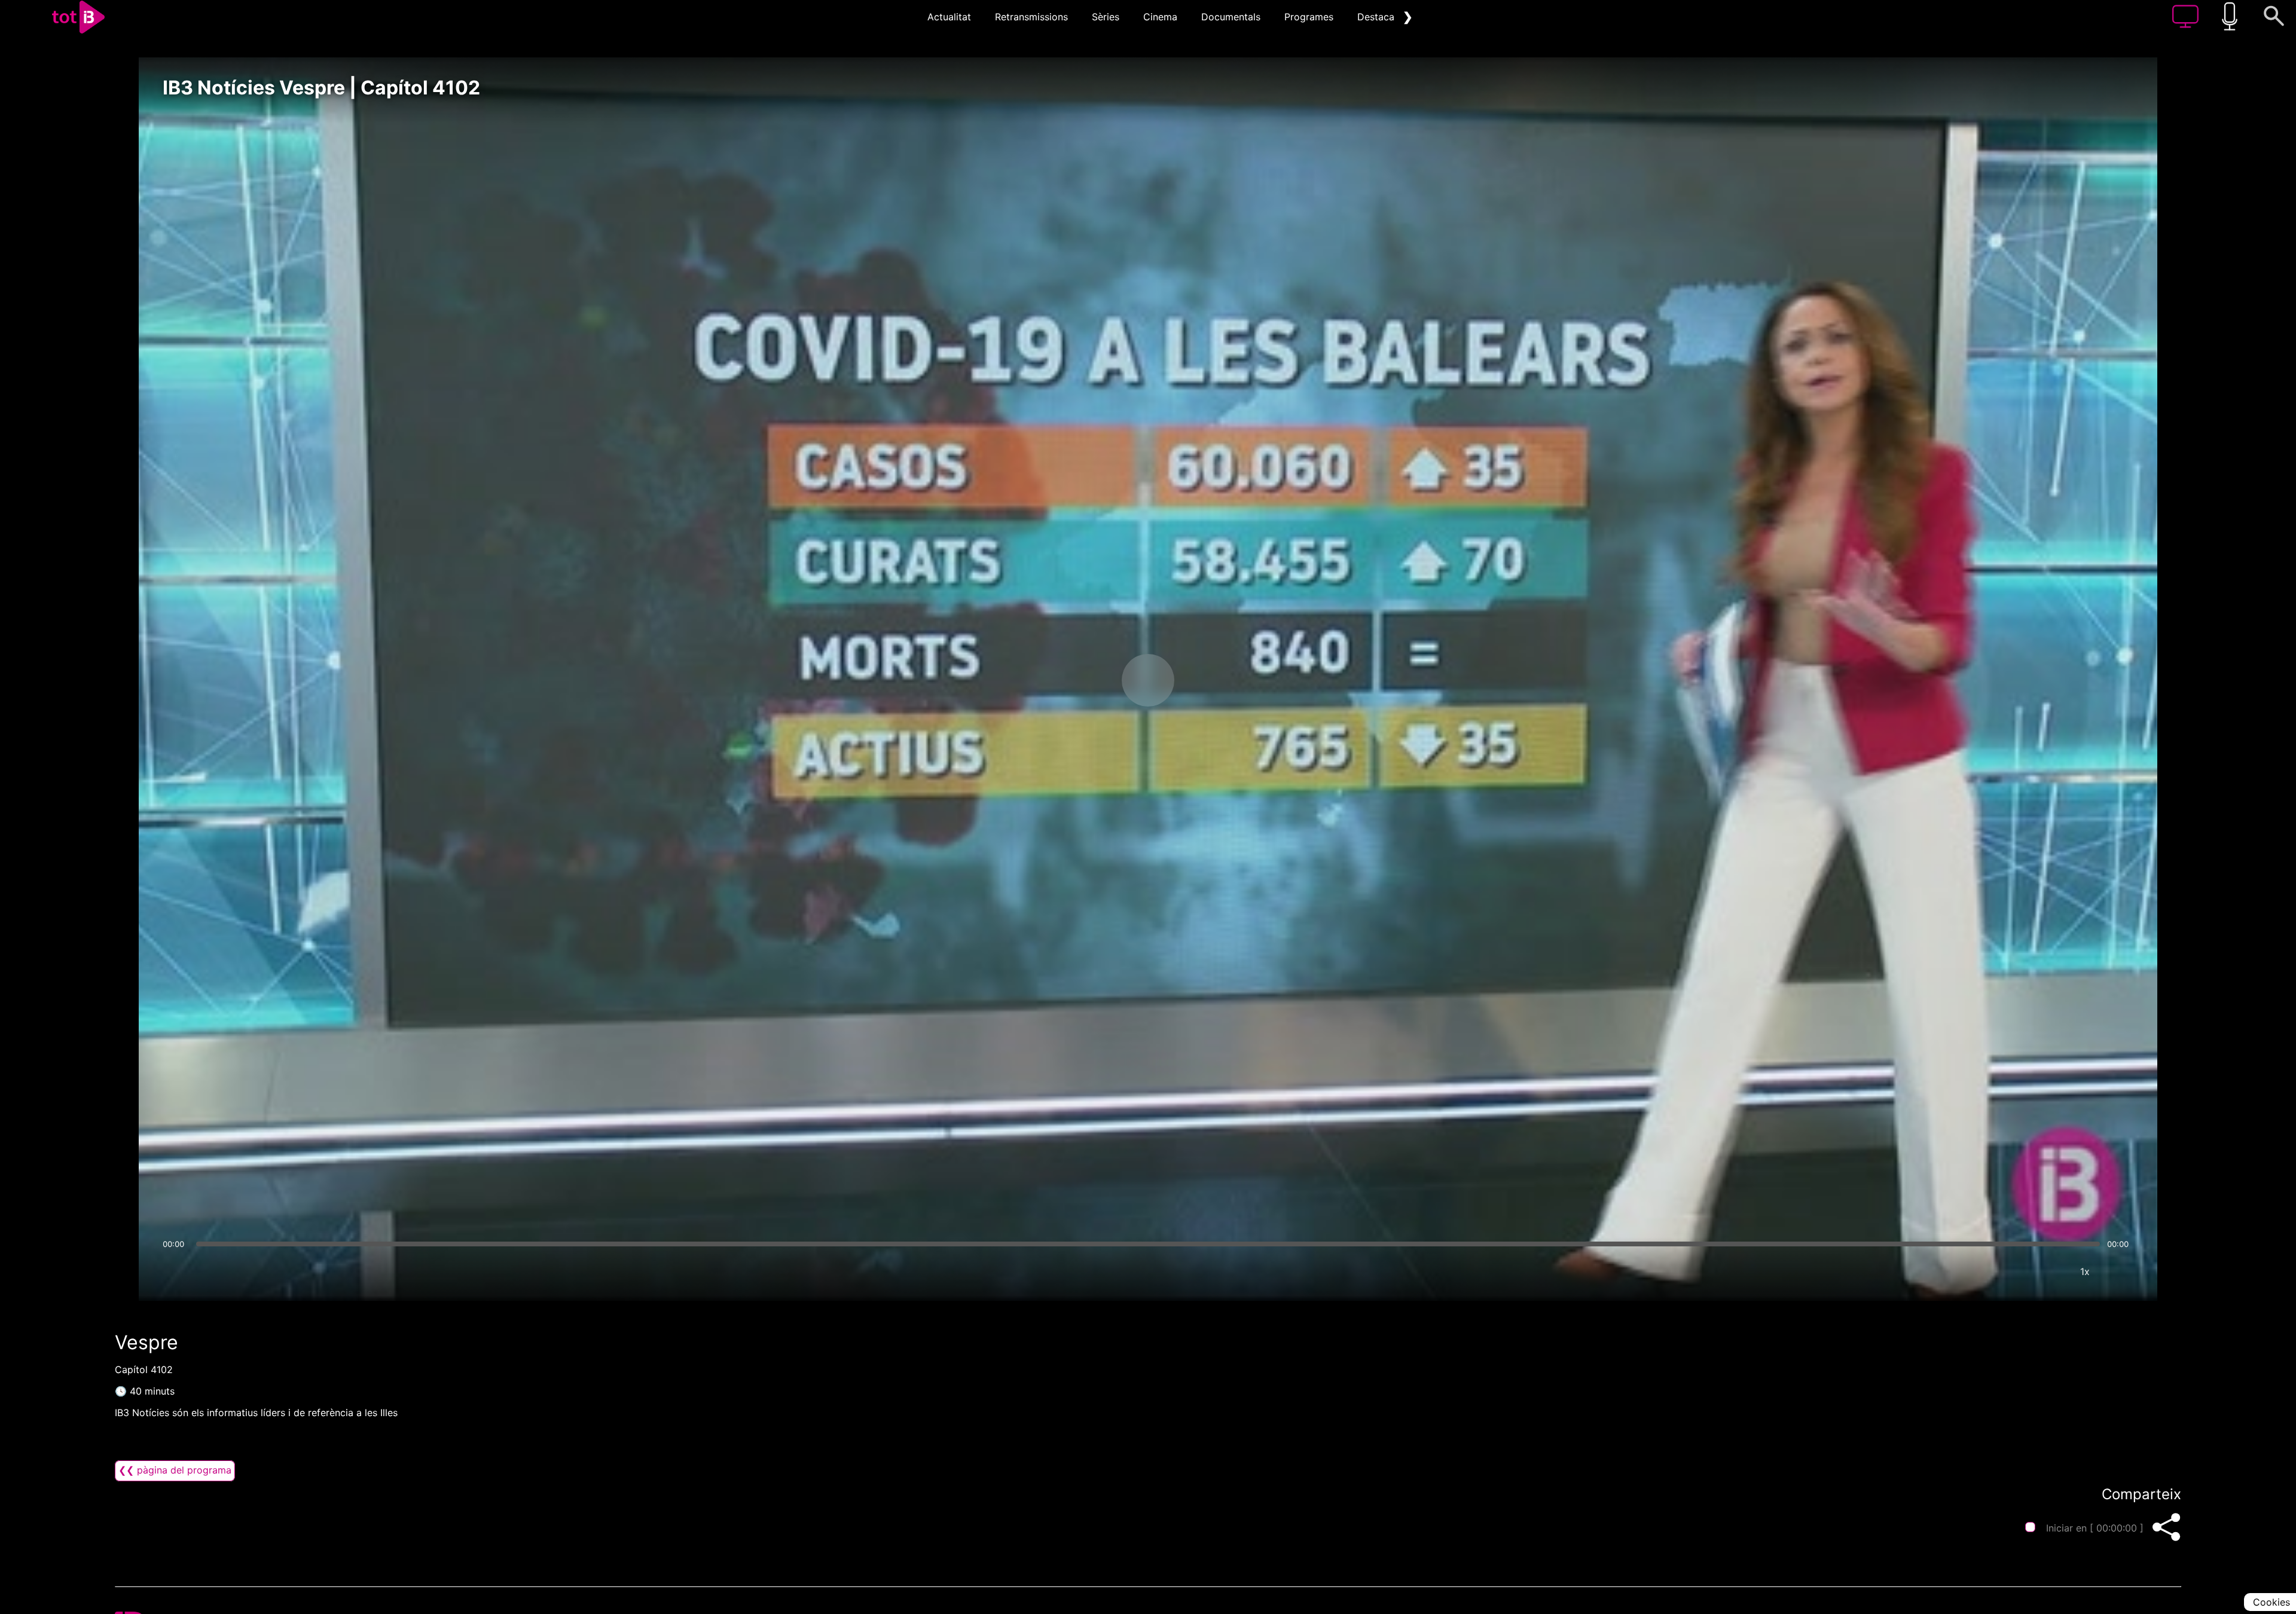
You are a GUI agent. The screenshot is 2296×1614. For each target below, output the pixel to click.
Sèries (1106, 17)
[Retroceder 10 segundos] (1085, 680)
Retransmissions (1031, 17)
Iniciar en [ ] (2095, 1528)
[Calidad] (2049, 1271)
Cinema (1160, 17)
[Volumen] (175, 1271)
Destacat (1378, 17)
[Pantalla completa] (2121, 1271)
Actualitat (949, 17)
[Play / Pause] (1148, 680)
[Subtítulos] (2013, 1271)
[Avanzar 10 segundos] (1211, 680)
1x (2085, 1271)
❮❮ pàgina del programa (175, 1470)
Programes (1309, 17)
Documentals (1231, 17)
